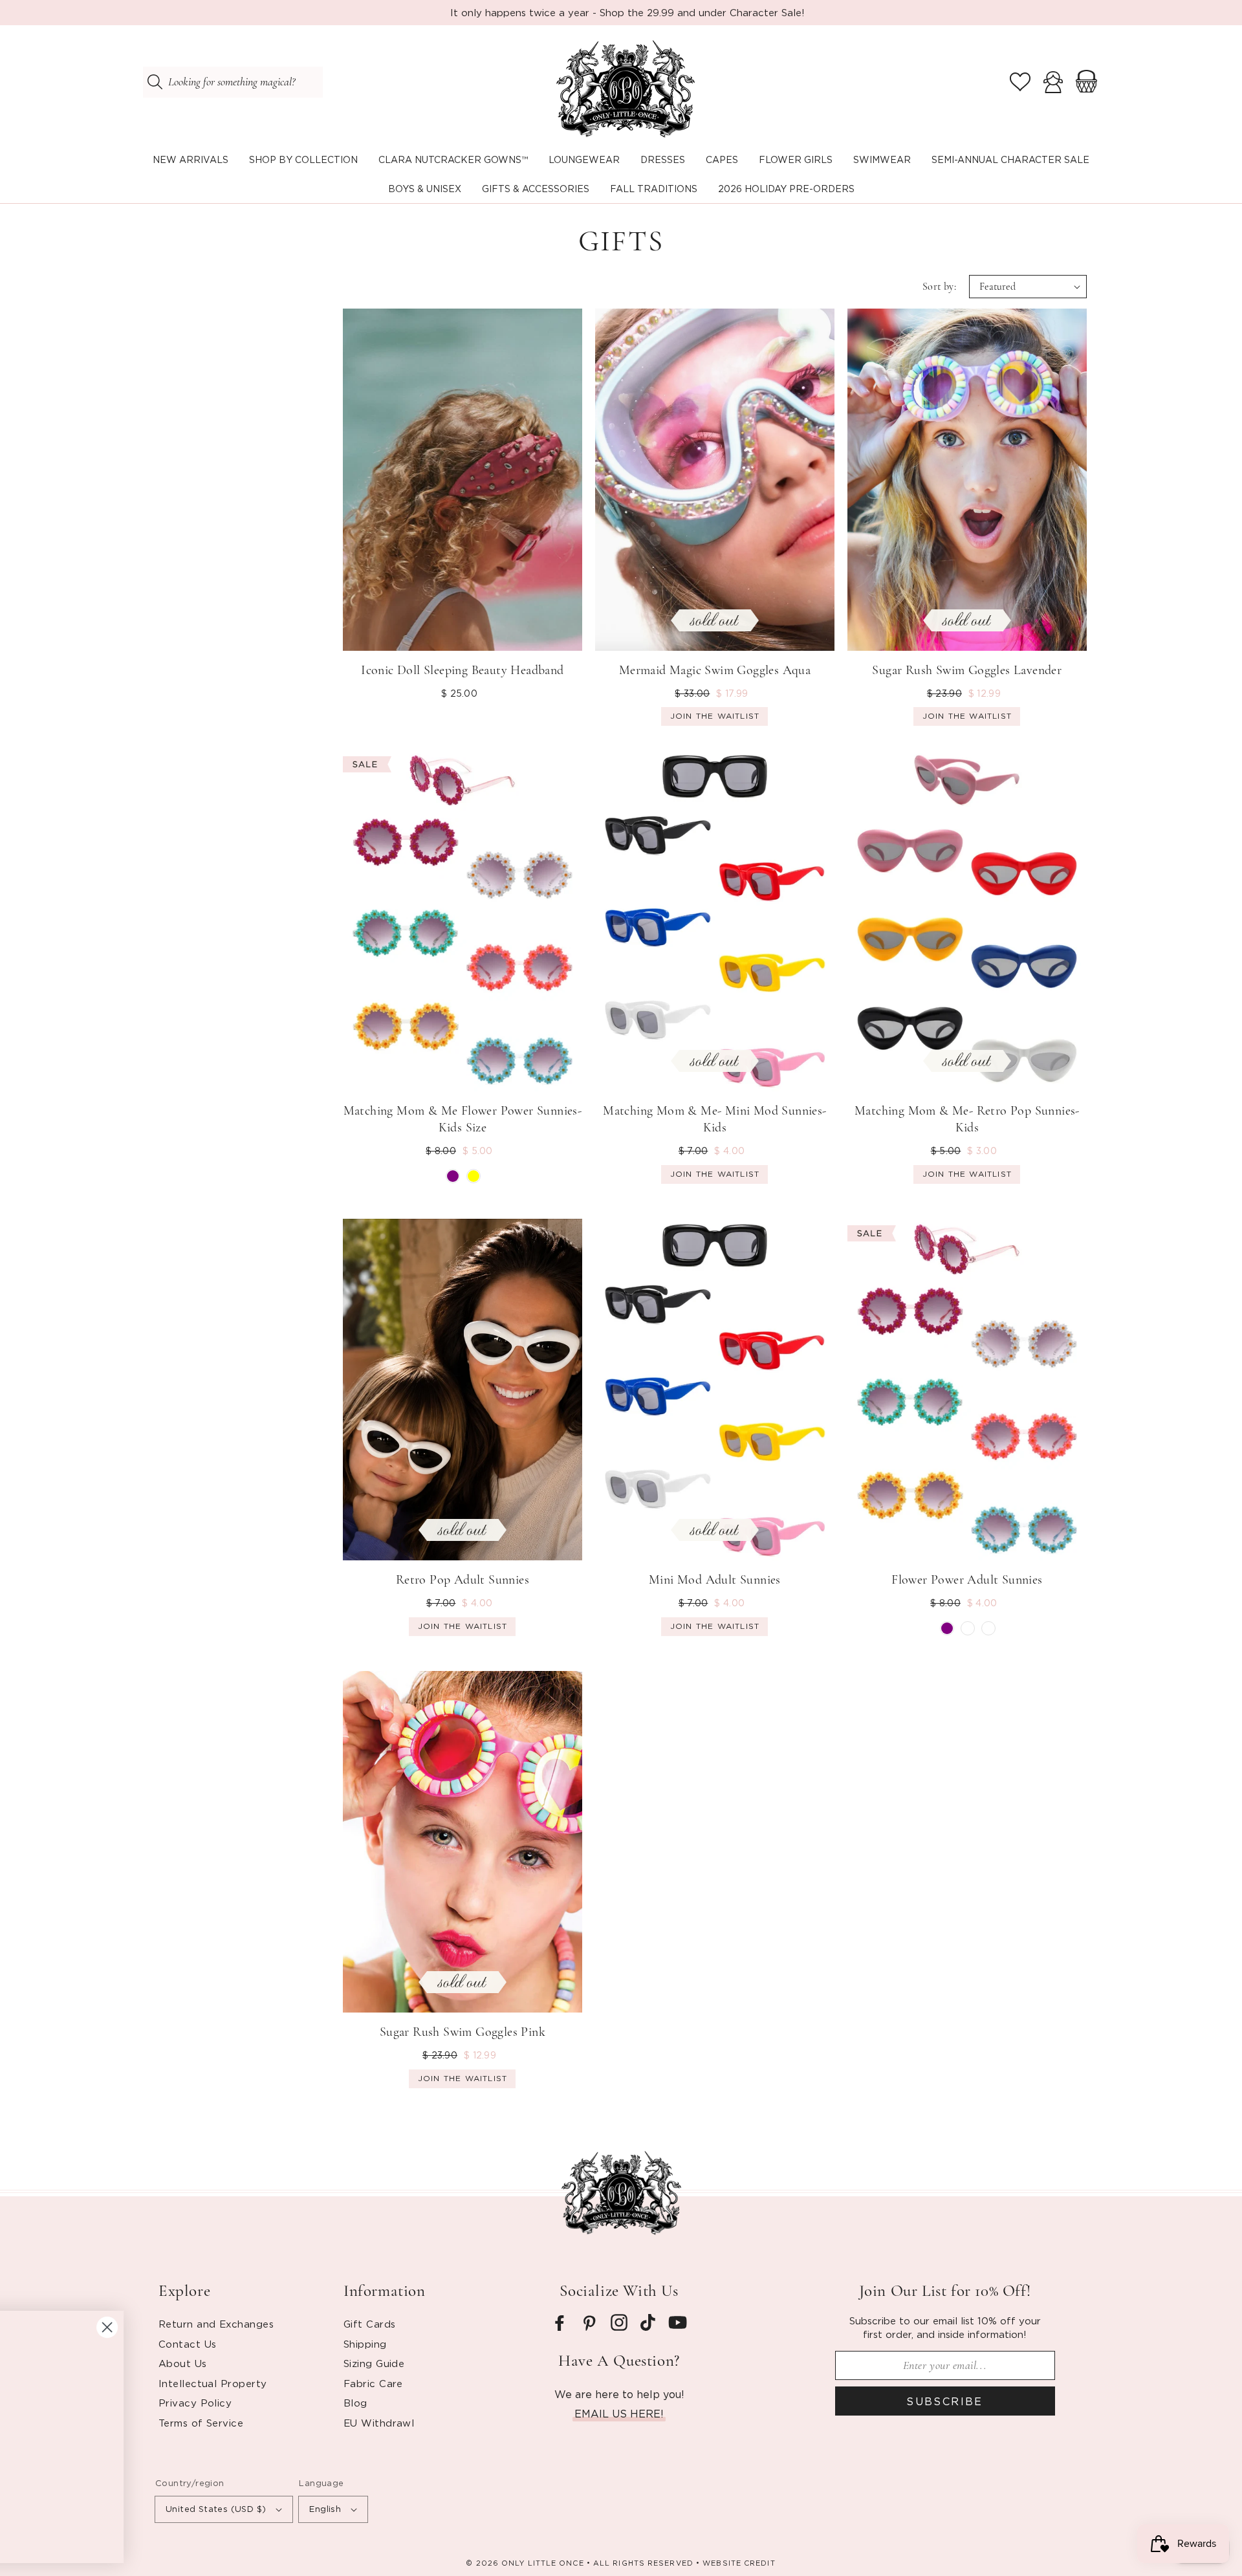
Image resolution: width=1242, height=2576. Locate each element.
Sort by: (939, 287)
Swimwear (882, 159)
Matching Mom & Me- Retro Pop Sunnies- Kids (967, 1119)
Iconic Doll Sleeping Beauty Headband (462, 670)
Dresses (663, 159)
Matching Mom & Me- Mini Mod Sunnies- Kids (714, 1119)
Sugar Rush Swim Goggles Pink (463, 2032)
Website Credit (739, 2563)
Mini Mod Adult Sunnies (715, 1580)
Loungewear (584, 159)
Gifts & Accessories (536, 189)
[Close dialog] (501, 2306)
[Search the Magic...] (155, 82)
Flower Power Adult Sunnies (967, 1580)
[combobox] (233, 82)
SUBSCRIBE (945, 2401)
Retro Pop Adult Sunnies (463, 1580)
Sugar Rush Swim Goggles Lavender (967, 670)
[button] (303, 160)
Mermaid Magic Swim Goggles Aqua (715, 670)
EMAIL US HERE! (619, 2414)
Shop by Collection (303, 159)
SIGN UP (139, 2502)
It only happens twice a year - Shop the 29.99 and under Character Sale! (627, 12)
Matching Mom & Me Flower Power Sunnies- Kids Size (463, 1119)
